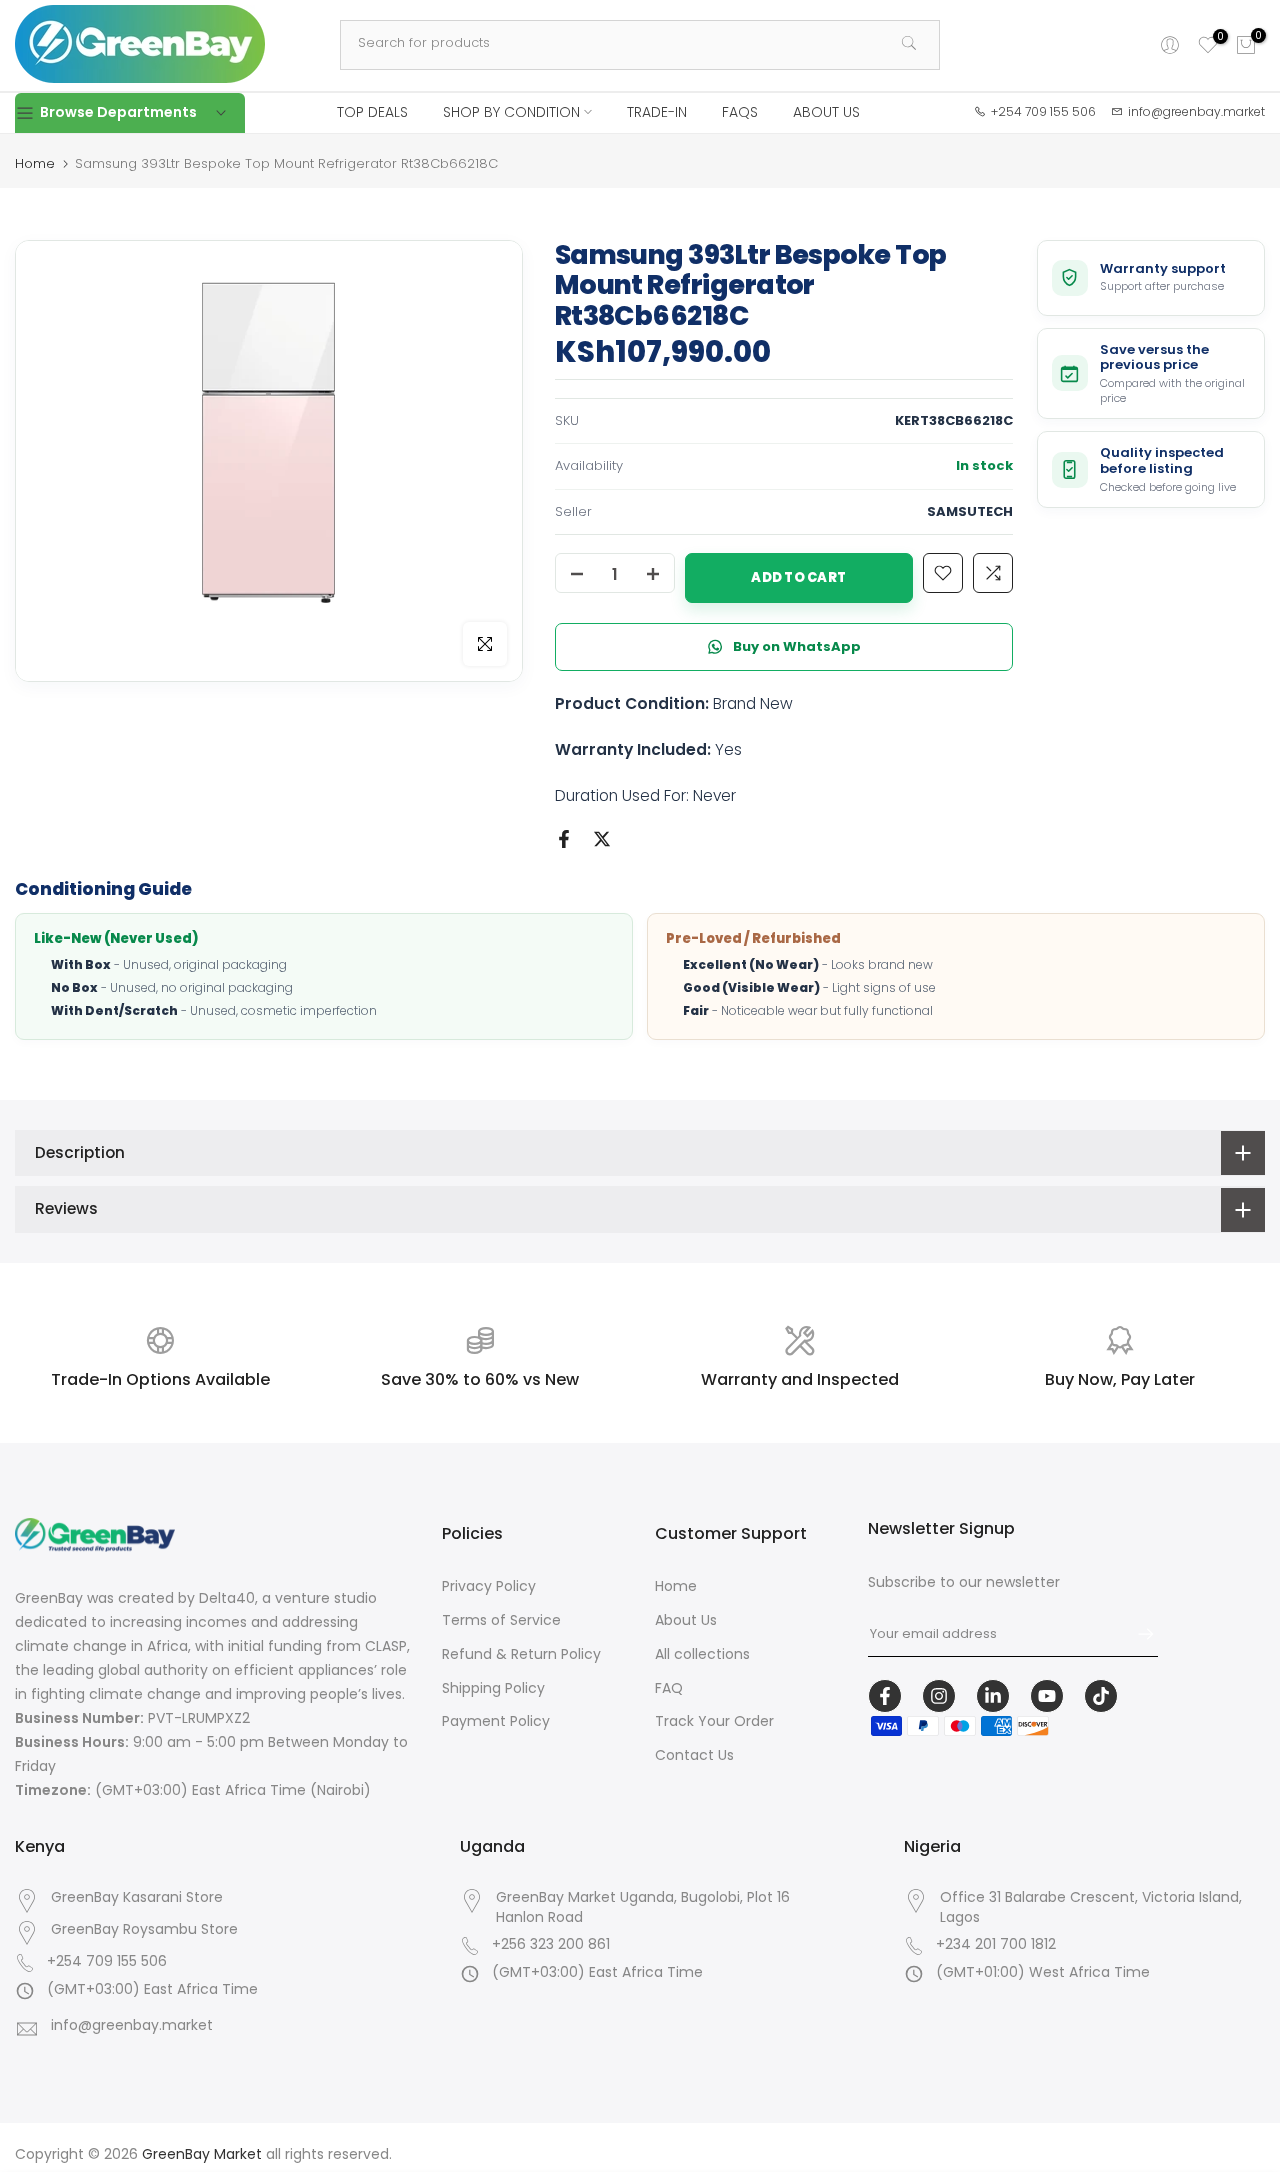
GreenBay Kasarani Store (137, 1897)
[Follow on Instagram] (939, 1696)
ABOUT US (826, 112)
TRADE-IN (657, 112)
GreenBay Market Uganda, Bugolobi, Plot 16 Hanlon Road (643, 1907)
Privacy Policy (489, 1586)
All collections (702, 1654)
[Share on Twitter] (602, 839)
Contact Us (694, 1755)
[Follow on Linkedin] (993, 1696)
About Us (686, 1620)
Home (35, 163)
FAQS (740, 112)
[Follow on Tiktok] (1101, 1696)
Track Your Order (714, 1721)
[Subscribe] (1136, 1634)
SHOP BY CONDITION (511, 112)
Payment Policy (496, 1721)
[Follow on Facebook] (885, 1696)
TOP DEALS (372, 112)
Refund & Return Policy (521, 1654)
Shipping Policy (493, 1688)
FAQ (669, 1688)
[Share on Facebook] (564, 839)
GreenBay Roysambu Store (144, 1929)
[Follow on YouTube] (1047, 1696)
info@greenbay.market (132, 2025)
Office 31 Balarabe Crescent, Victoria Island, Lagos (1091, 1907)
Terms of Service (501, 1620)
